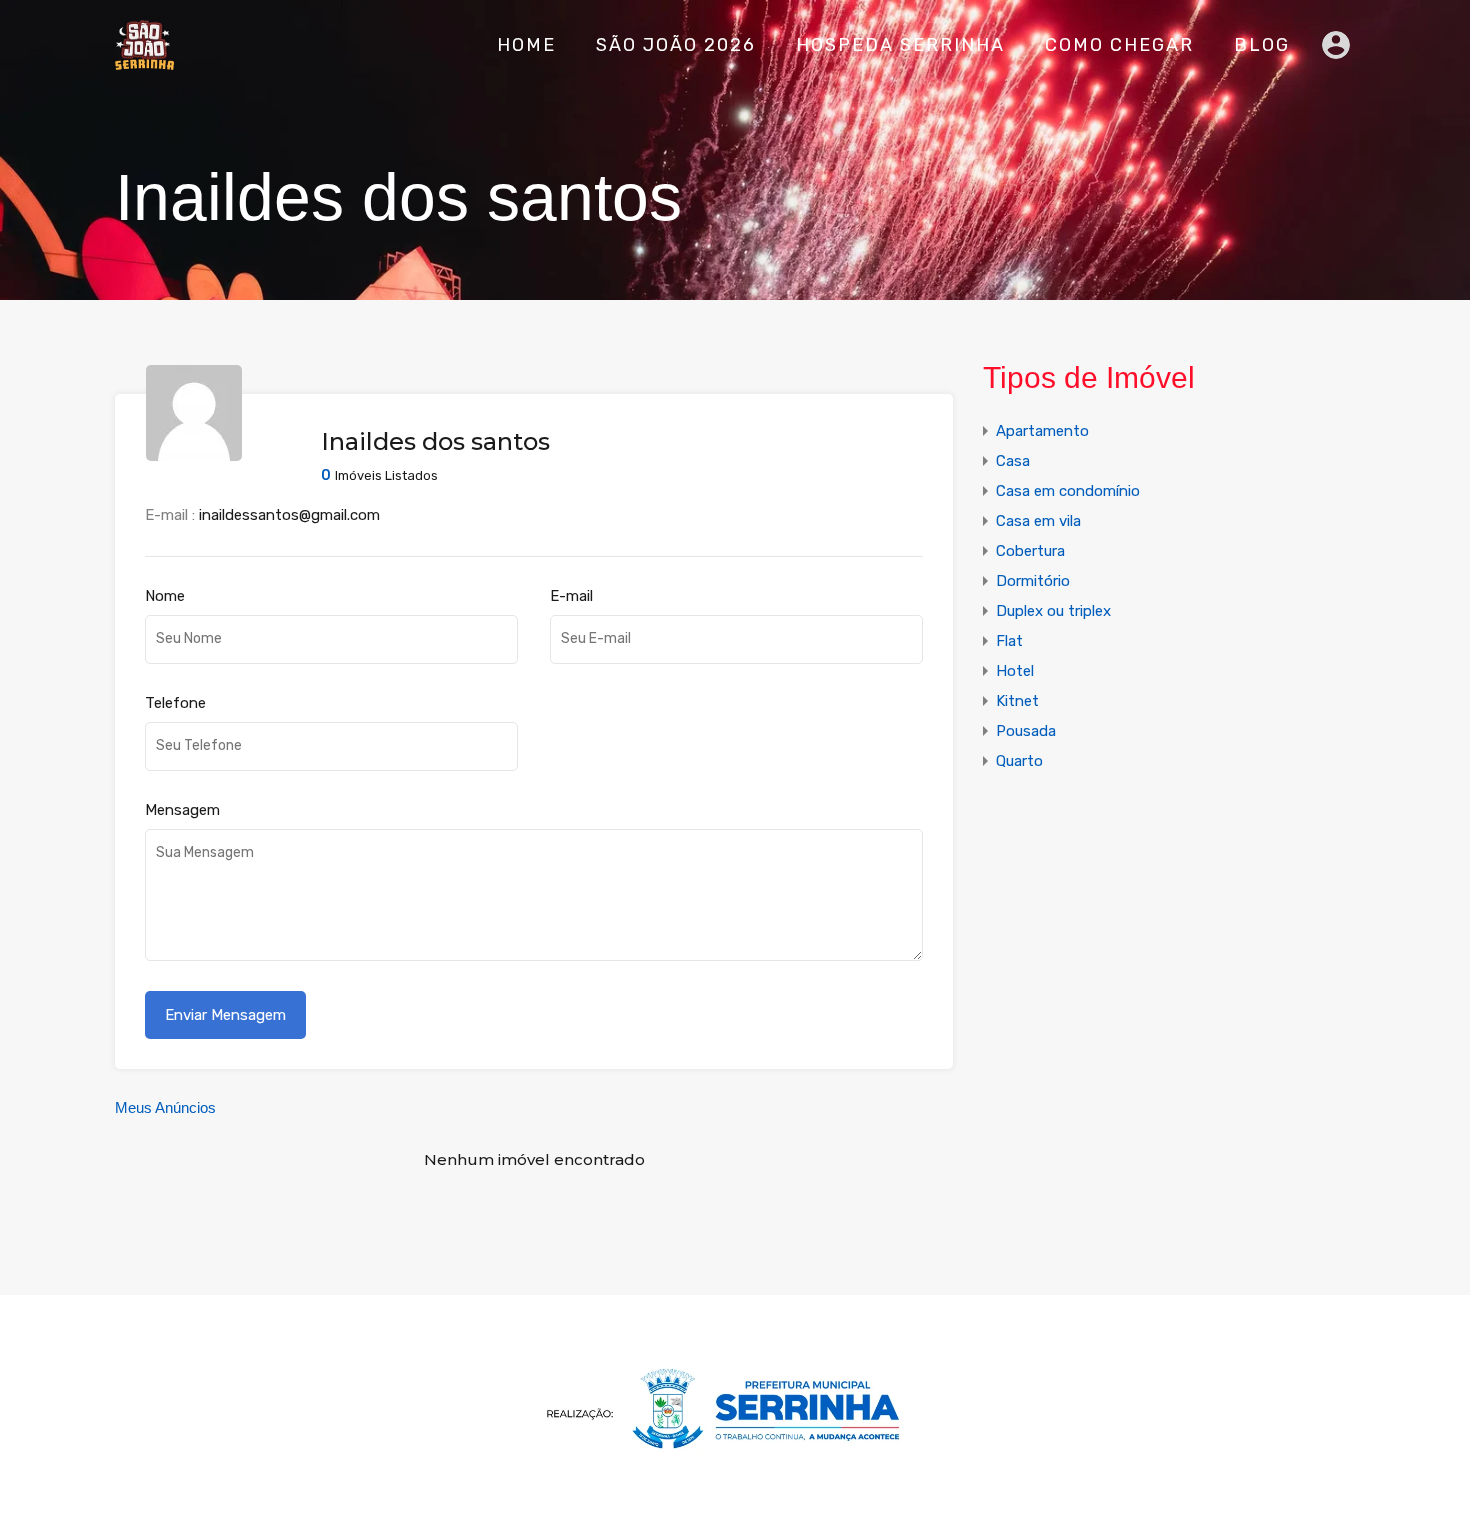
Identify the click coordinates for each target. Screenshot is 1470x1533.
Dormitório (1033, 581)
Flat (1009, 641)
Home (526, 45)
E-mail (571, 596)
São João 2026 (676, 45)
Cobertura (1030, 551)
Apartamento (1042, 431)
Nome (165, 596)
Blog (1262, 45)
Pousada (1026, 731)
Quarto (1019, 761)
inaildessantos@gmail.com (289, 515)
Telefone (175, 703)
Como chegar (1119, 45)
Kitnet (1017, 701)
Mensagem (182, 810)
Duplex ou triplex (1053, 611)
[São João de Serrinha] (144, 61)
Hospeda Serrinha (900, 45)
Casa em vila (1038, 521)
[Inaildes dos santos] (194, 452)
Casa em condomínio (1068, 491)
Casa (1013, 461)
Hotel (1015, 671)
